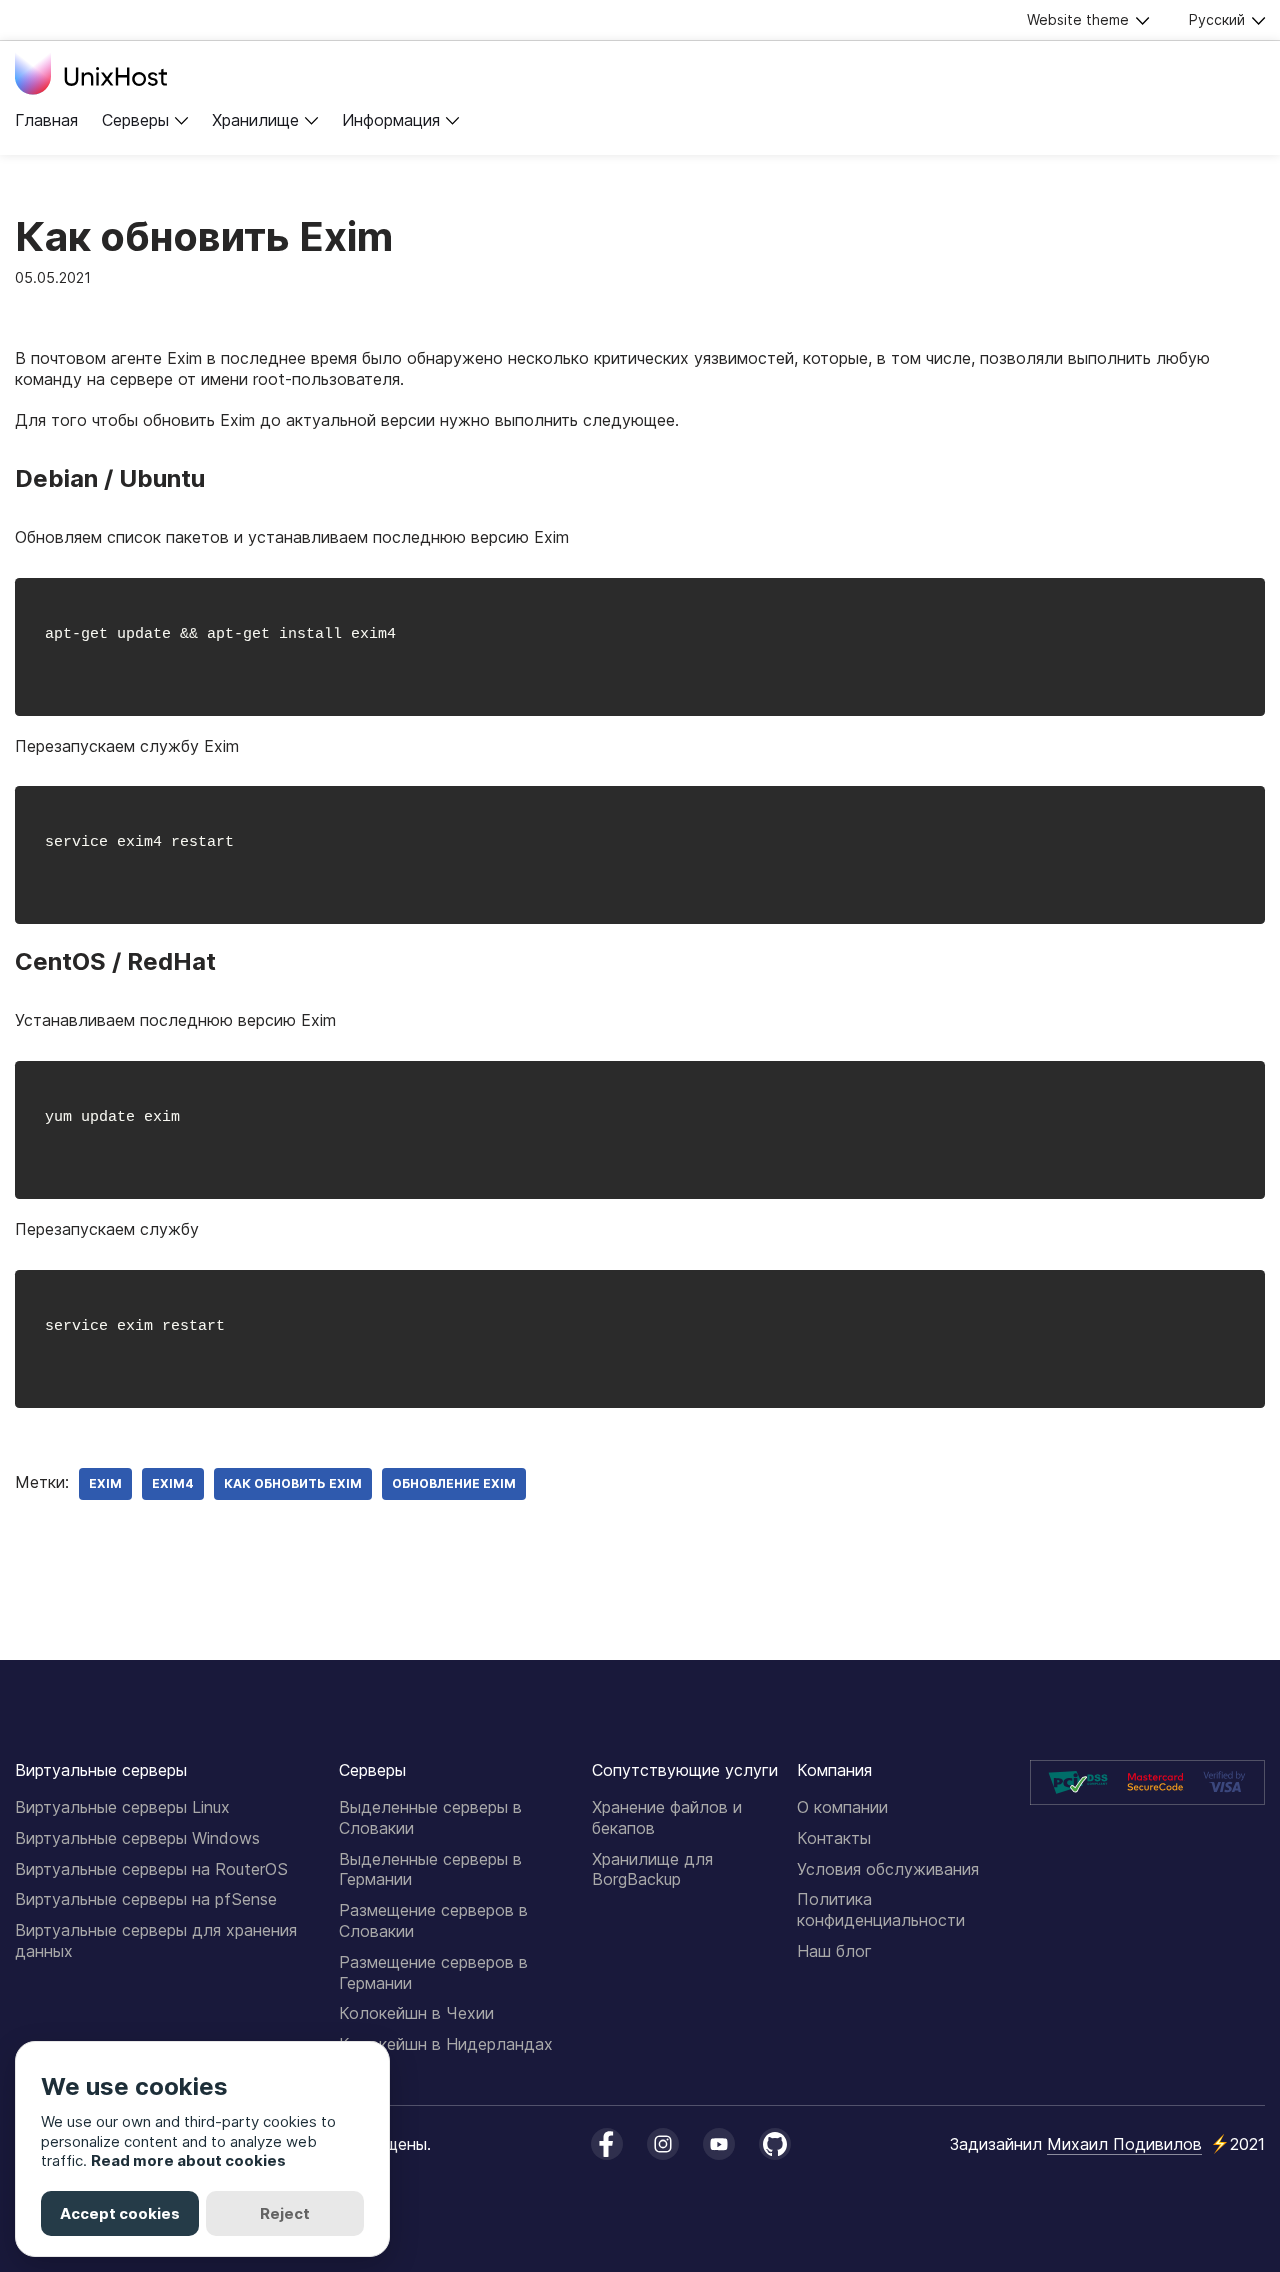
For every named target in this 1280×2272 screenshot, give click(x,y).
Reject (285, 2213)
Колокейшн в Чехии (416, 2013)
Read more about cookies (188, 2160)
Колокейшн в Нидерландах (446, 2044)
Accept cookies (120, 2213)
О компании (842, 1807)
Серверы (135, 120)
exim (105, 1483)
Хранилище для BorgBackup (652, 1869)
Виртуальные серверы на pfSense (146, 1899)
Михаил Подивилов (1124, 2144)
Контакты (834, 1838)
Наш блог (834, 1951)
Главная (46, 120)
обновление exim (454, 1483)
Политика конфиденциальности (881, 1909)
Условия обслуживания (888, 1869)
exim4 (173, 1483)
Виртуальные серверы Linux (122, 1807)
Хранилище (255, 120)
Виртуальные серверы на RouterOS (151, 1869)
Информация (391, 120)
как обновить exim (293, 1483)
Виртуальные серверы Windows (137, 1838)
